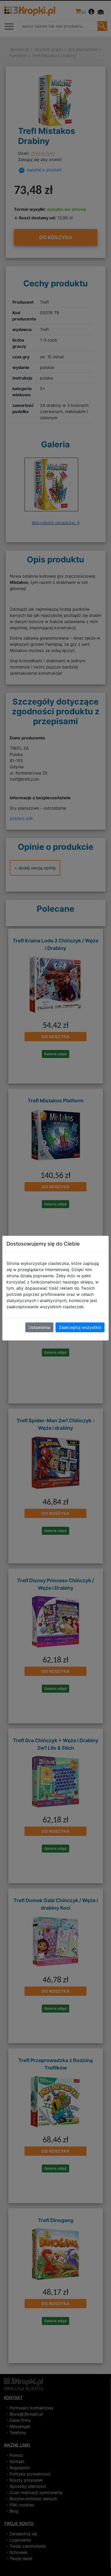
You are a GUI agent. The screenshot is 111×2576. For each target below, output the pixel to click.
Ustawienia (39, 1327)
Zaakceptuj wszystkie (80, 1327)
